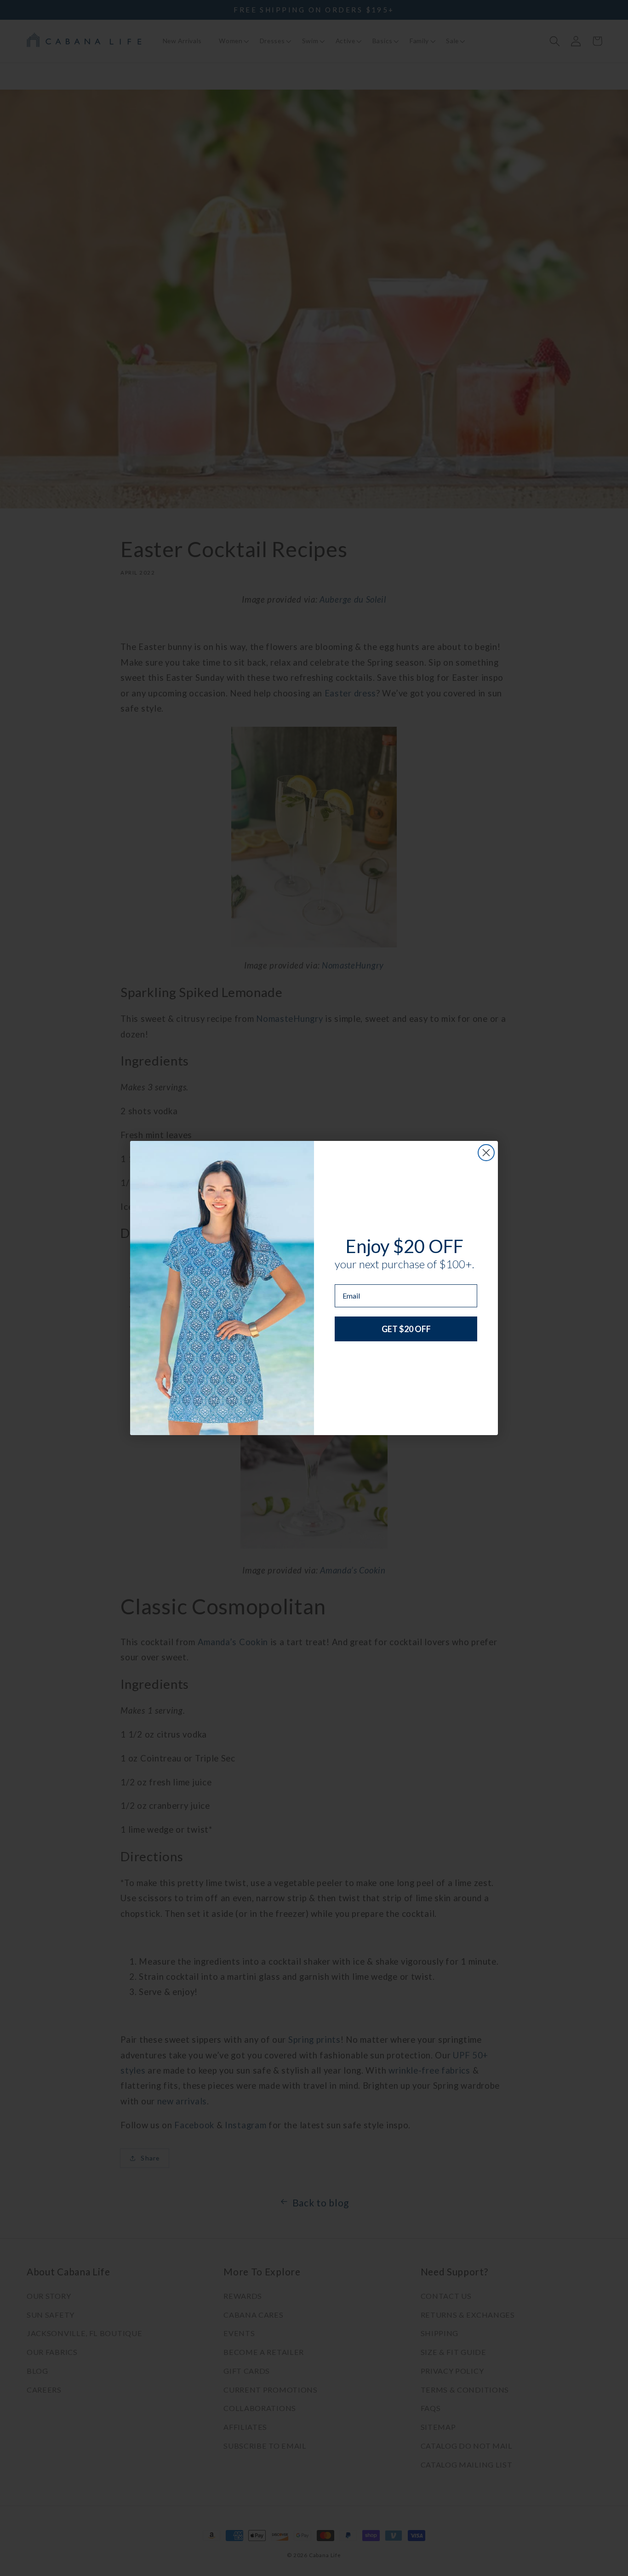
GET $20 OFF (406, 1329)
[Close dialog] (486, 1153)
